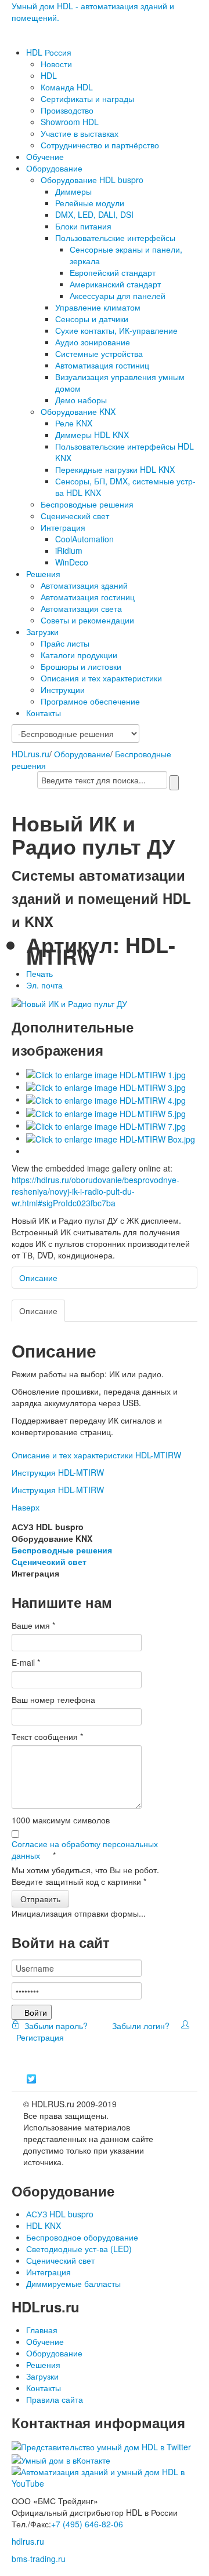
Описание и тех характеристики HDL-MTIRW (96, 1455)
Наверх (26, 1507)
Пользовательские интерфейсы (115, 238)
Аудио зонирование (93, 342)
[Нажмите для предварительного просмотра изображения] (69, 1002)
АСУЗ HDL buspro (60, 2214)
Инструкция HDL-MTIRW (58, 1472)
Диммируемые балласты (73, 2283)
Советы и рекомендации (87, 620)
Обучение (45, 156)
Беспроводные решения (87, 504)
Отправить (40, 1899)
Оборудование (54, 168)
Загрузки (42, 632)
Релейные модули (90, 203)
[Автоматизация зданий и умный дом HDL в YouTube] (105, 2476)
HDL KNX (44, 2225)
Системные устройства (99, 353)
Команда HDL (67, 87)
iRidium (69, 550)
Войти (36, 2012)
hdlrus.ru (28, 2541)
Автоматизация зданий (84, 585)
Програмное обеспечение (90, 701)
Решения (43, 574)
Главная (42, 2330)
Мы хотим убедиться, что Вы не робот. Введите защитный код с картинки (85, 1876)
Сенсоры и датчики (92, 319)
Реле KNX (74, 423)
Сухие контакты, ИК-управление (116, 330)
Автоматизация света (81, 608)
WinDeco (72, 562)
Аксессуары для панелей (118, 295)
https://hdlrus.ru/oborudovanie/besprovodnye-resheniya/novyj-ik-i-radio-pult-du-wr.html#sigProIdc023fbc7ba (96, 1191)
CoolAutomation (84, 539)
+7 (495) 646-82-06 (87, 2524)
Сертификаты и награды (87, 98)
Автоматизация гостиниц (102, 365)
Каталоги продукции (79, 655)
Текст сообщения (47, 1736)
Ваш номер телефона (53, 1699)
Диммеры (73, 191)
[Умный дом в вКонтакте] (61, 2458)
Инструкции (63, 689)
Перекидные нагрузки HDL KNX (115, 469)
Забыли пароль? (55, 2026)
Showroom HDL (70, 122)
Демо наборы (81, 400)
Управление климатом (98, 307)
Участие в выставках (80, 133)
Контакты (44, 713)
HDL (49, 75)
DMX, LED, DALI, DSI (94, 214)
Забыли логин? (140, 2026)
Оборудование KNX (78, 411)
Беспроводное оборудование (82, 2237)
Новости (56, 64)
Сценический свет (75, 516)
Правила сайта (55, 2399)
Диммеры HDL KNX (92, 435)
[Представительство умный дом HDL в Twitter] (101, 2446)
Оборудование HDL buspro (92, 180)
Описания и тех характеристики (101, 678)
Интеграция (63, 527)
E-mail (26, 1662)
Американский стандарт (115, 284)
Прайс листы (65, 643)
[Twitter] (32, 2079)
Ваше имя (33, 1625)
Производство (67, 110)
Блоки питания (83, 226)
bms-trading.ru (39, 2559)
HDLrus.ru (30, 754)
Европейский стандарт (113, 272)
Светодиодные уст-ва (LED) (79, 2249)
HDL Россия (49, 52)
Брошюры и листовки (81, 666)
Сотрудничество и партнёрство (100, 145)
